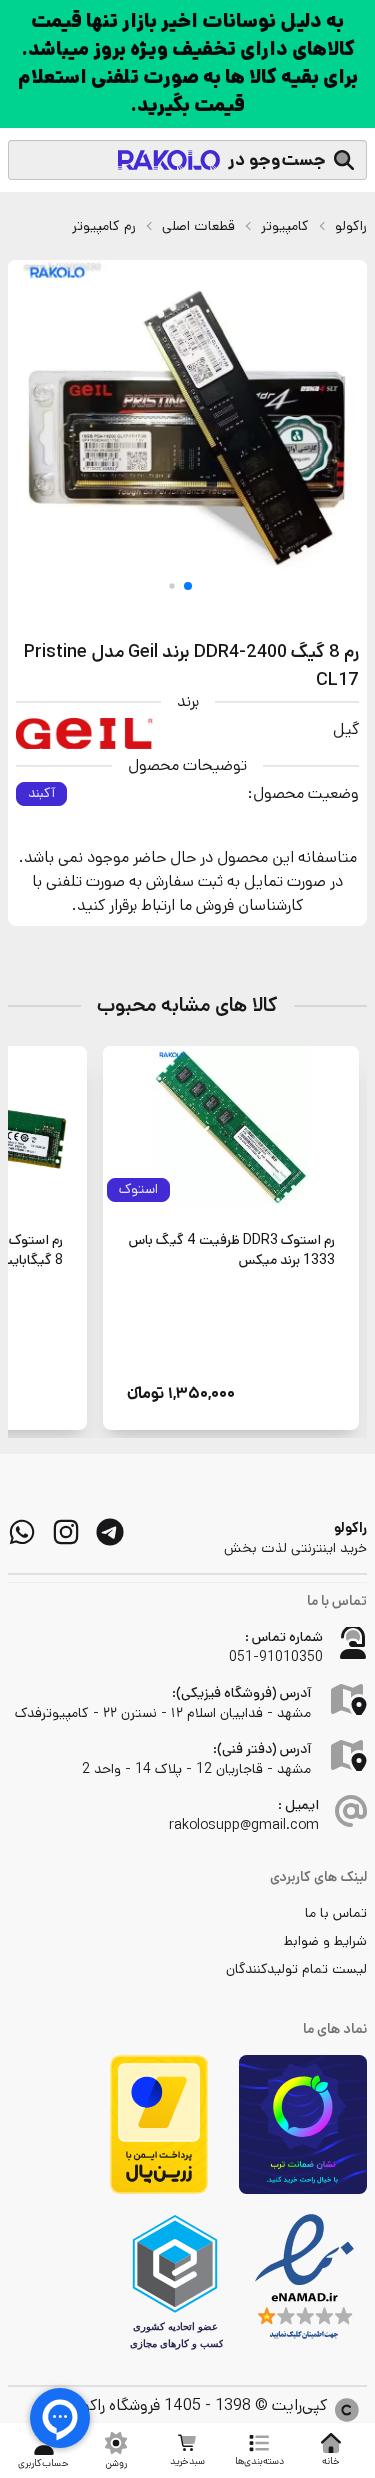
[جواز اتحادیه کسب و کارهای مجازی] (175, 2282)
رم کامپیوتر (104, 226)
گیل (346, 729)
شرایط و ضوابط (325, 1941)
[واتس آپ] (22, 1532)
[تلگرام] (110, 1532)
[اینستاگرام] (66, 1532)
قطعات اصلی (198, 226)
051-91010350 (276, 1657)
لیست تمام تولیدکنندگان (296, 1969)
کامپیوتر (285, 226)
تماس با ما (336, 1913)
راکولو (351, 226)
